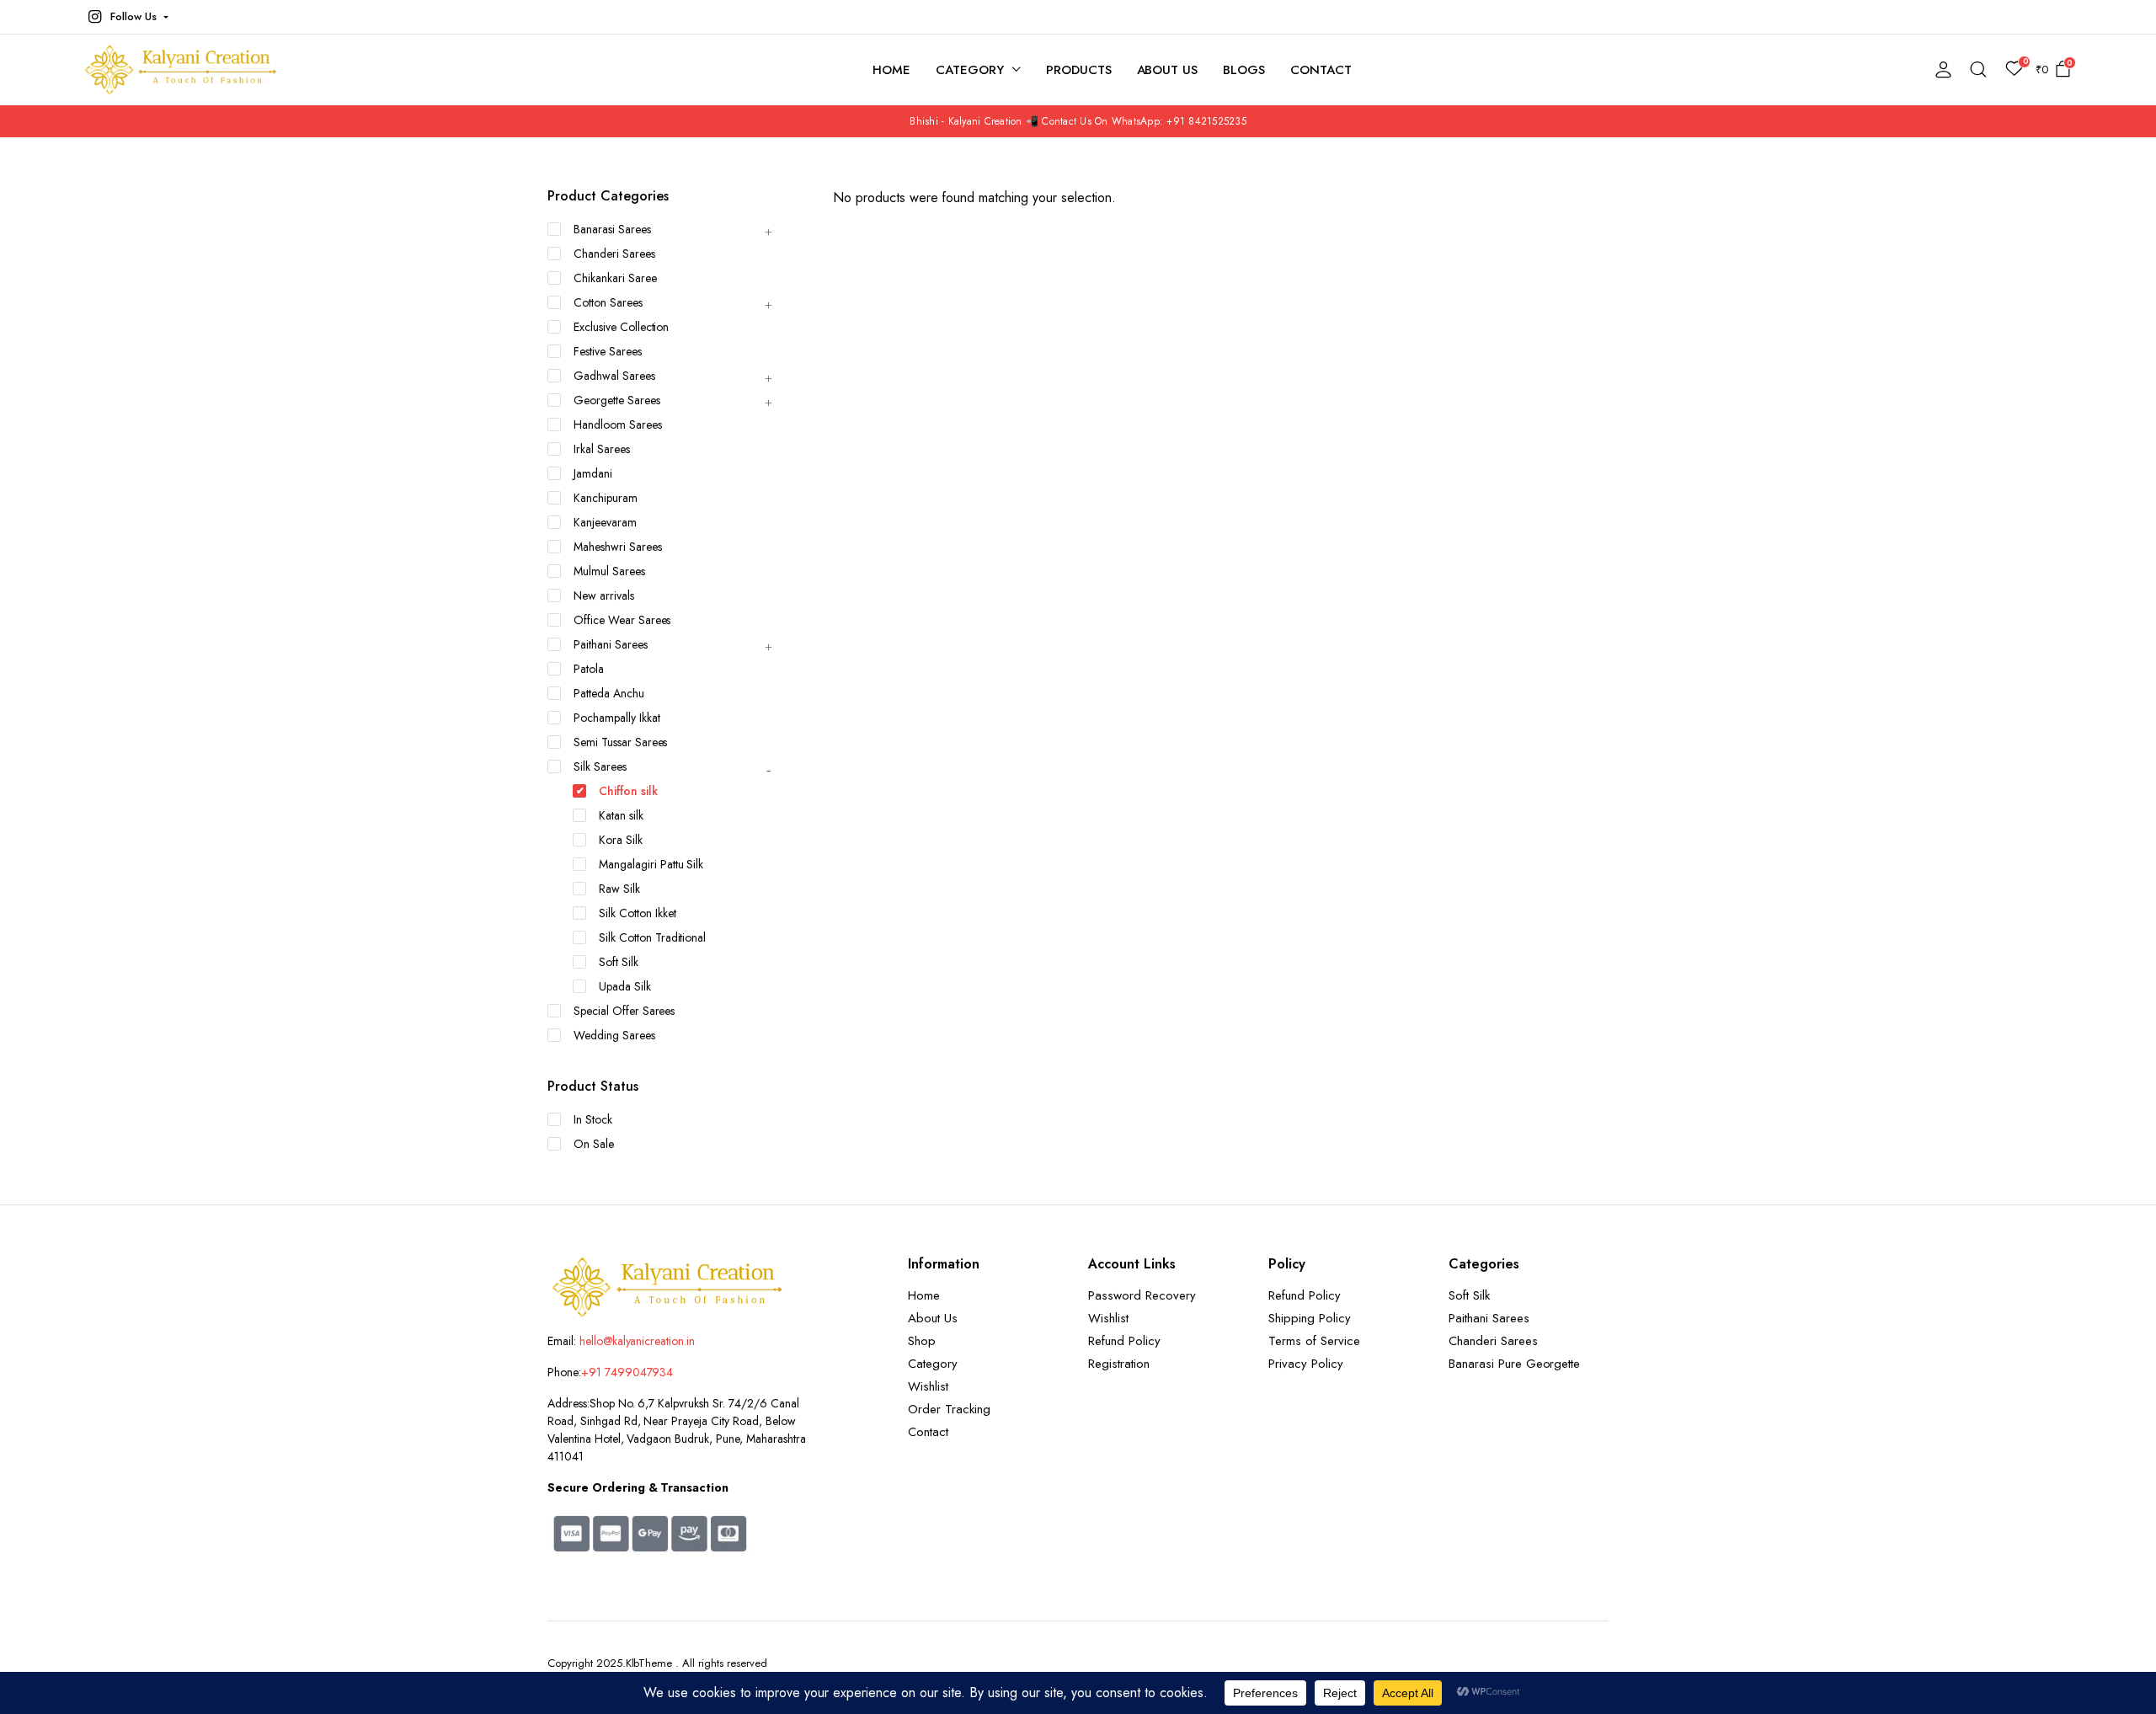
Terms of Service (1314, 1341)
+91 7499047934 (627, 1372)
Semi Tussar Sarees (620, 742)
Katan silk (621, 815)
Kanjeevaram (605, 522)
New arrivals (604, 595)
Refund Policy (1124, 1341)
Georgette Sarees (617, 400)
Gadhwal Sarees (614, 376)
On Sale (594, 1144)
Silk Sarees (600, 766)
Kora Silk (621, 840)
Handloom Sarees (618, 424)
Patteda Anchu (609, 693)
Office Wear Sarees (622, 620)
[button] (126, 17)
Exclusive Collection (621, 327)
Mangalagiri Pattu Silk (651, 864)
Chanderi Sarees (614, 254)
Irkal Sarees (602, 449)
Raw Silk (619, 889)
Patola (589, 669)
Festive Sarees (608, 351)
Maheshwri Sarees (618, 547)
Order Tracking (949, 1409)
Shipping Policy (1310, 1318)
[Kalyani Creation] (189, 70)
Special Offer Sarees (624, 1011)
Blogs (1244, 70)
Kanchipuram (606, 498)
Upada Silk (625, 986)
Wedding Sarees (614, 1035)
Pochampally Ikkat (617, 718)
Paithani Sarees (611, 644)
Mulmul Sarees (609, 571)
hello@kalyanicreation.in (637, 1341)
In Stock (593, 1119)
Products (1079, 70)
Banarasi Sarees (612, 229)
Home (891, 70)
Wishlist (928, 1386)
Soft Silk (619, 962)
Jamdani (593, 473)
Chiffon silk (628, 791)
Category (970, 70)
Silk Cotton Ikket (638, 913)
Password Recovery (1142, 1295)
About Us (1168, 70)
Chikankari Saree (615, 278)
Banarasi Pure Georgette (1514, 1364)
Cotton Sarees (608, 302)
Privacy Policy (1306, 1364)
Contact (1321, 70)
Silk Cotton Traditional (652, 937)
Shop (922, 1341)
